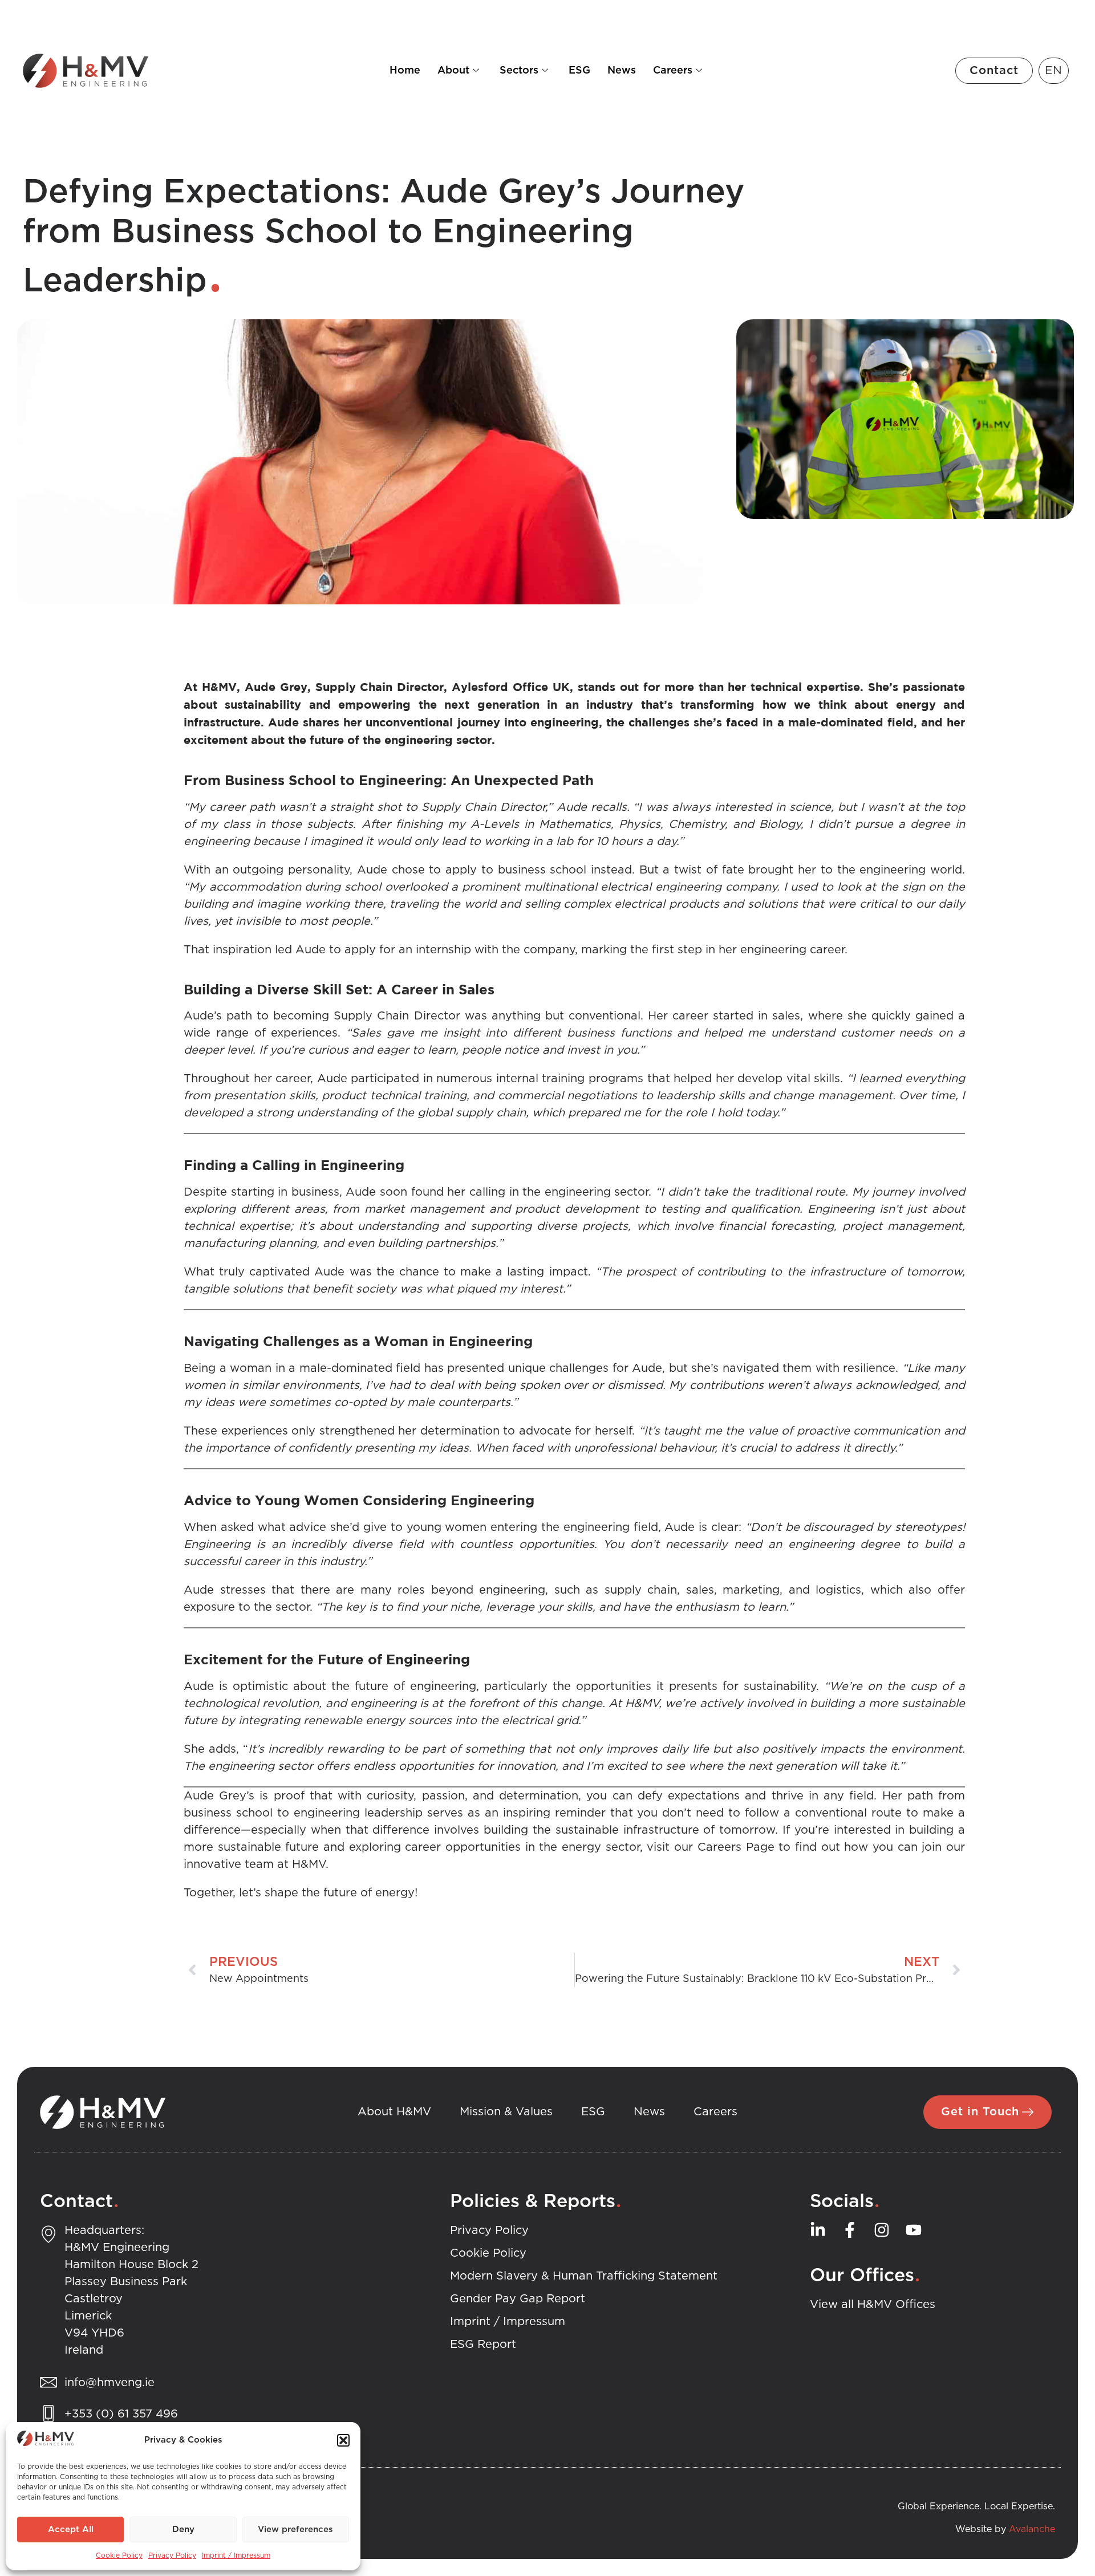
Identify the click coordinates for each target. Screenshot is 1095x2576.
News (622, 71)
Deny (183, 2530)
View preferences (295, 2530)
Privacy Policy (172, 2555)
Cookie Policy (119, 2555)
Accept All (71, 2530)
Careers (673, 71)
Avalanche (1032, 2529)
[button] (343, 2440)
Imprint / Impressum (236, 2555)
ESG (579, 71)
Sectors (519, 71)
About (453, 71)
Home (405, 71)
